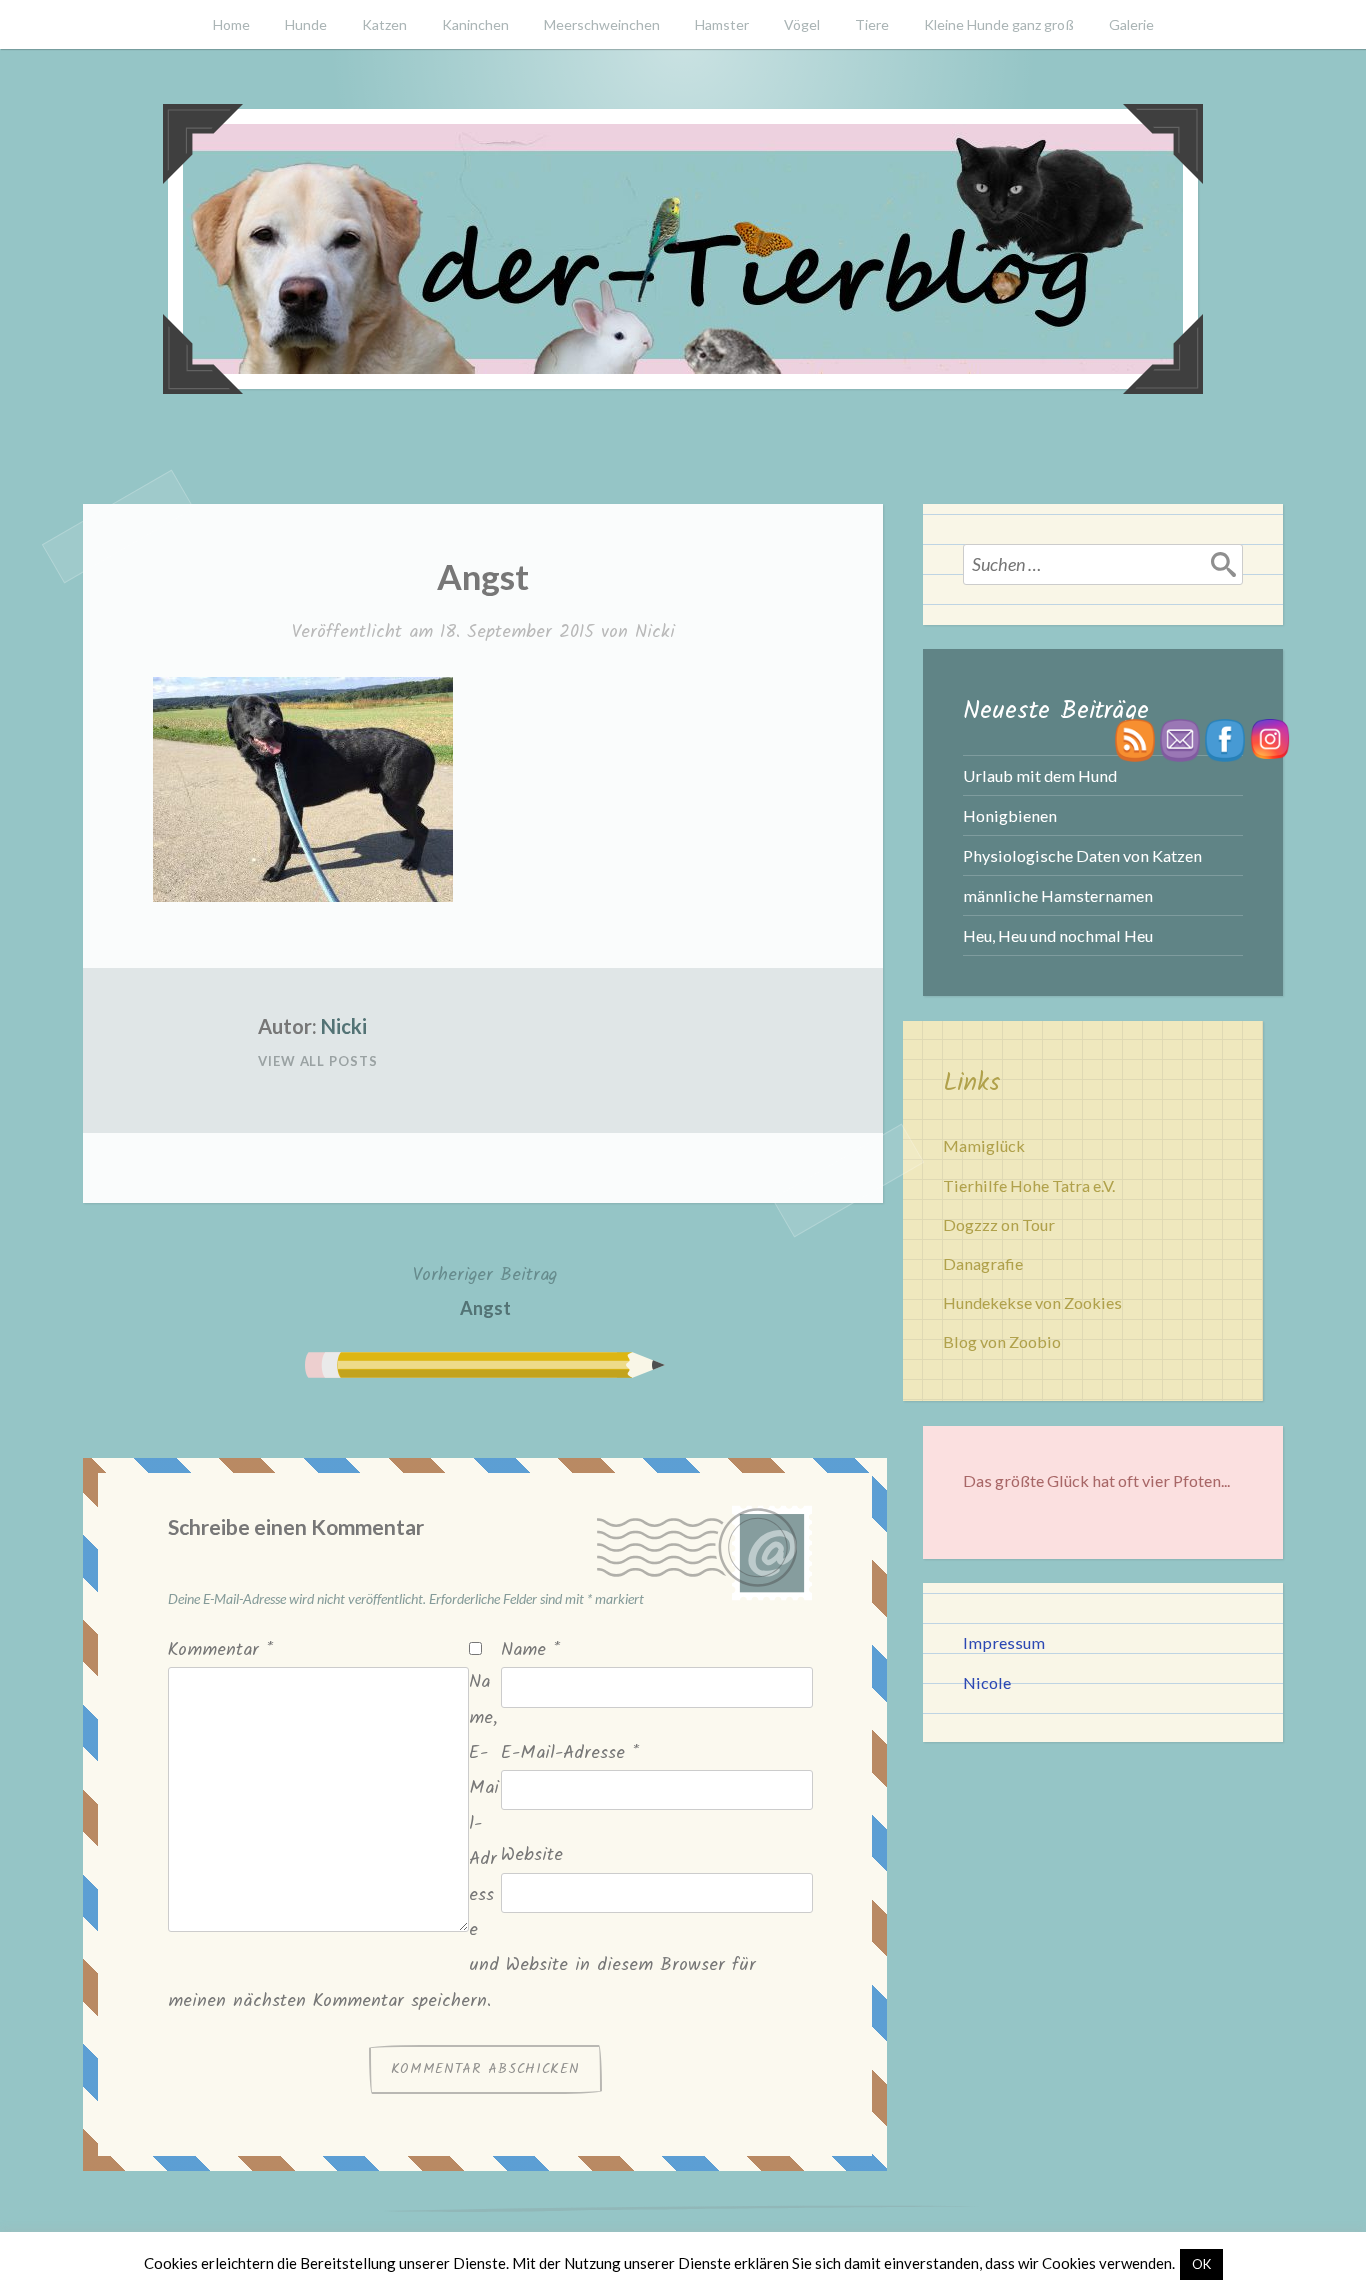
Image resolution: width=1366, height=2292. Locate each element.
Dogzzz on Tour (999, 1224)
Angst (485, 1290)
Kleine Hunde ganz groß (999, 24)
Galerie (1131, 24)
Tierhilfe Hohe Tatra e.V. (1029, 1185)
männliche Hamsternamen (1058, 895)
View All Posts (318, 1061)
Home (231, 24)
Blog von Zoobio (1002, 1341)
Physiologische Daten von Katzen (1082, 855)
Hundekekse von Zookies (1032, 1302)
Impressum (1004, 1642)
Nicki (655, 632)
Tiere (872, 24)
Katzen (384, 24)
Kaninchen (475, 24)
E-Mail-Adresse (570, 1753)
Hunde (306, 24)
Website (532, 1855)
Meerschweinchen (602, 24)
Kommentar (220, 1650)
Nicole (987, 1682)
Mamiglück (984, 1145)
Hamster (722, 24)
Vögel (802, 24)
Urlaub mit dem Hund (1040, 775)
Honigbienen (1010, 815)
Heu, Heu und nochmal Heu (1058, 935)
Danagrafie (983, 1263)
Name (530, 1650)
